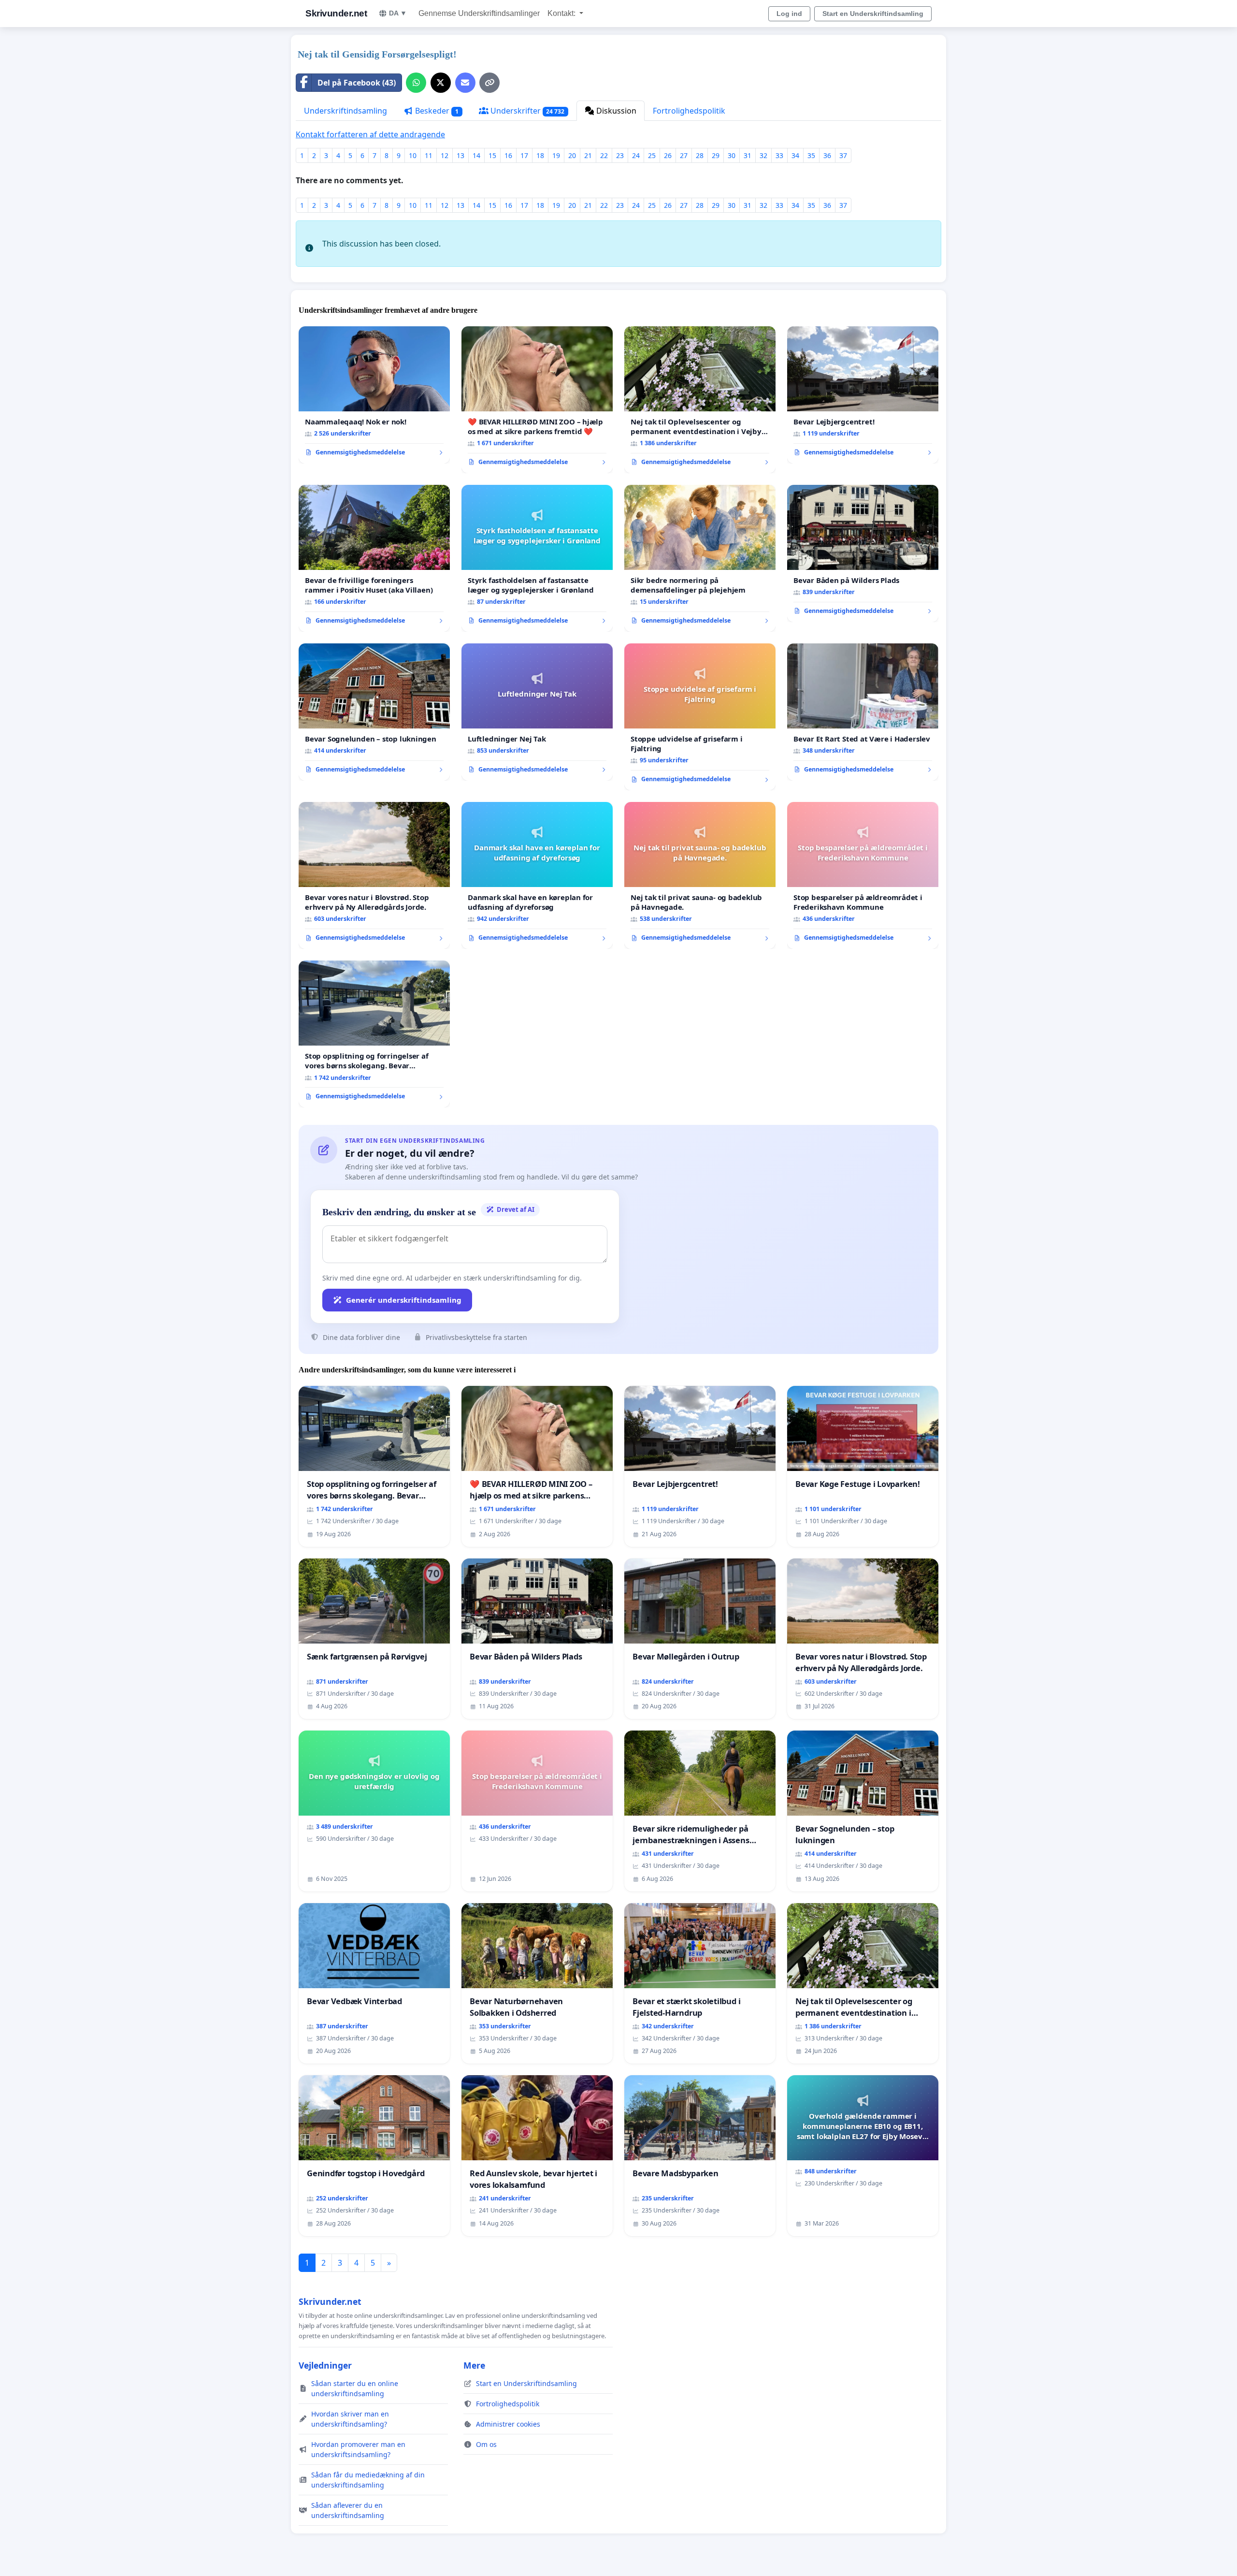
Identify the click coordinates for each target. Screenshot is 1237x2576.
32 (763, 155)
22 (604, 155)
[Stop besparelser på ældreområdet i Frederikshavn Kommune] (863, 875)
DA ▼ (398, 13)
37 (843, 155)
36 (827, 155)
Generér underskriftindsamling (404, 1300)
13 (460, 155)
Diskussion (615, 111)
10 (413, 155)
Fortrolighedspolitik (689, 111)
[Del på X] (441, 83)
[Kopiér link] (489, 83)
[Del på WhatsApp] (416, 83)
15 (492, 155)
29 (716, 155)
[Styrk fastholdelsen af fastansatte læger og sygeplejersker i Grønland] (537, 558)
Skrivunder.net (336, 13)
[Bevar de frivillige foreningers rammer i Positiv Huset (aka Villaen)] (374, 558)
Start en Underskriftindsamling (873, 14)
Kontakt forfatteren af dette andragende (370, 134)
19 (556, 155)
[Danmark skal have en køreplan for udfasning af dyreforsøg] (537, 875)
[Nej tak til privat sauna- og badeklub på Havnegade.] (700, 875)
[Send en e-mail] (465, 83)
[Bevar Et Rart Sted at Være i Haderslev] (863, 712)
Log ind (789, 14)
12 (445, 155)
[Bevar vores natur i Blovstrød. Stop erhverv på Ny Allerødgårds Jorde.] (374, 875)
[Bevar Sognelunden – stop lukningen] (374, 712)
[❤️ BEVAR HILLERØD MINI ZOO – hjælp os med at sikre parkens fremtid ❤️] (537, 400)
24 (636, 155)
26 (668, 155)
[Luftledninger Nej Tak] (537, 712)
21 (588, 155)
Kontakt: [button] (562, 13)
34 (795, 155)
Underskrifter (527, 111)
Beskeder (436, 111)
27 (684, 155)
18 (540, 155)
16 (508, 155)
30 (732, 155)
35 (811, 155)
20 (572, 155)
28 (700, 155)
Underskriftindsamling (345, 111)
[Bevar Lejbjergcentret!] (863, 395)
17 (524, 155)
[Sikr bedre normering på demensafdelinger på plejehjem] (700, 558)
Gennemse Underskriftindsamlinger (479, 13)
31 (748, 155)
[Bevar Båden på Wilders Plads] (863, 553)
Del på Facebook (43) (357, 83)
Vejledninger (325, 2365)
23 (620, 155)
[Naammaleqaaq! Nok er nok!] (374, 395)
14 (476, 155)
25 (652, 155)
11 (429, 155)
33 (779, 155)
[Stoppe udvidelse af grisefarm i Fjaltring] (700, 717)
